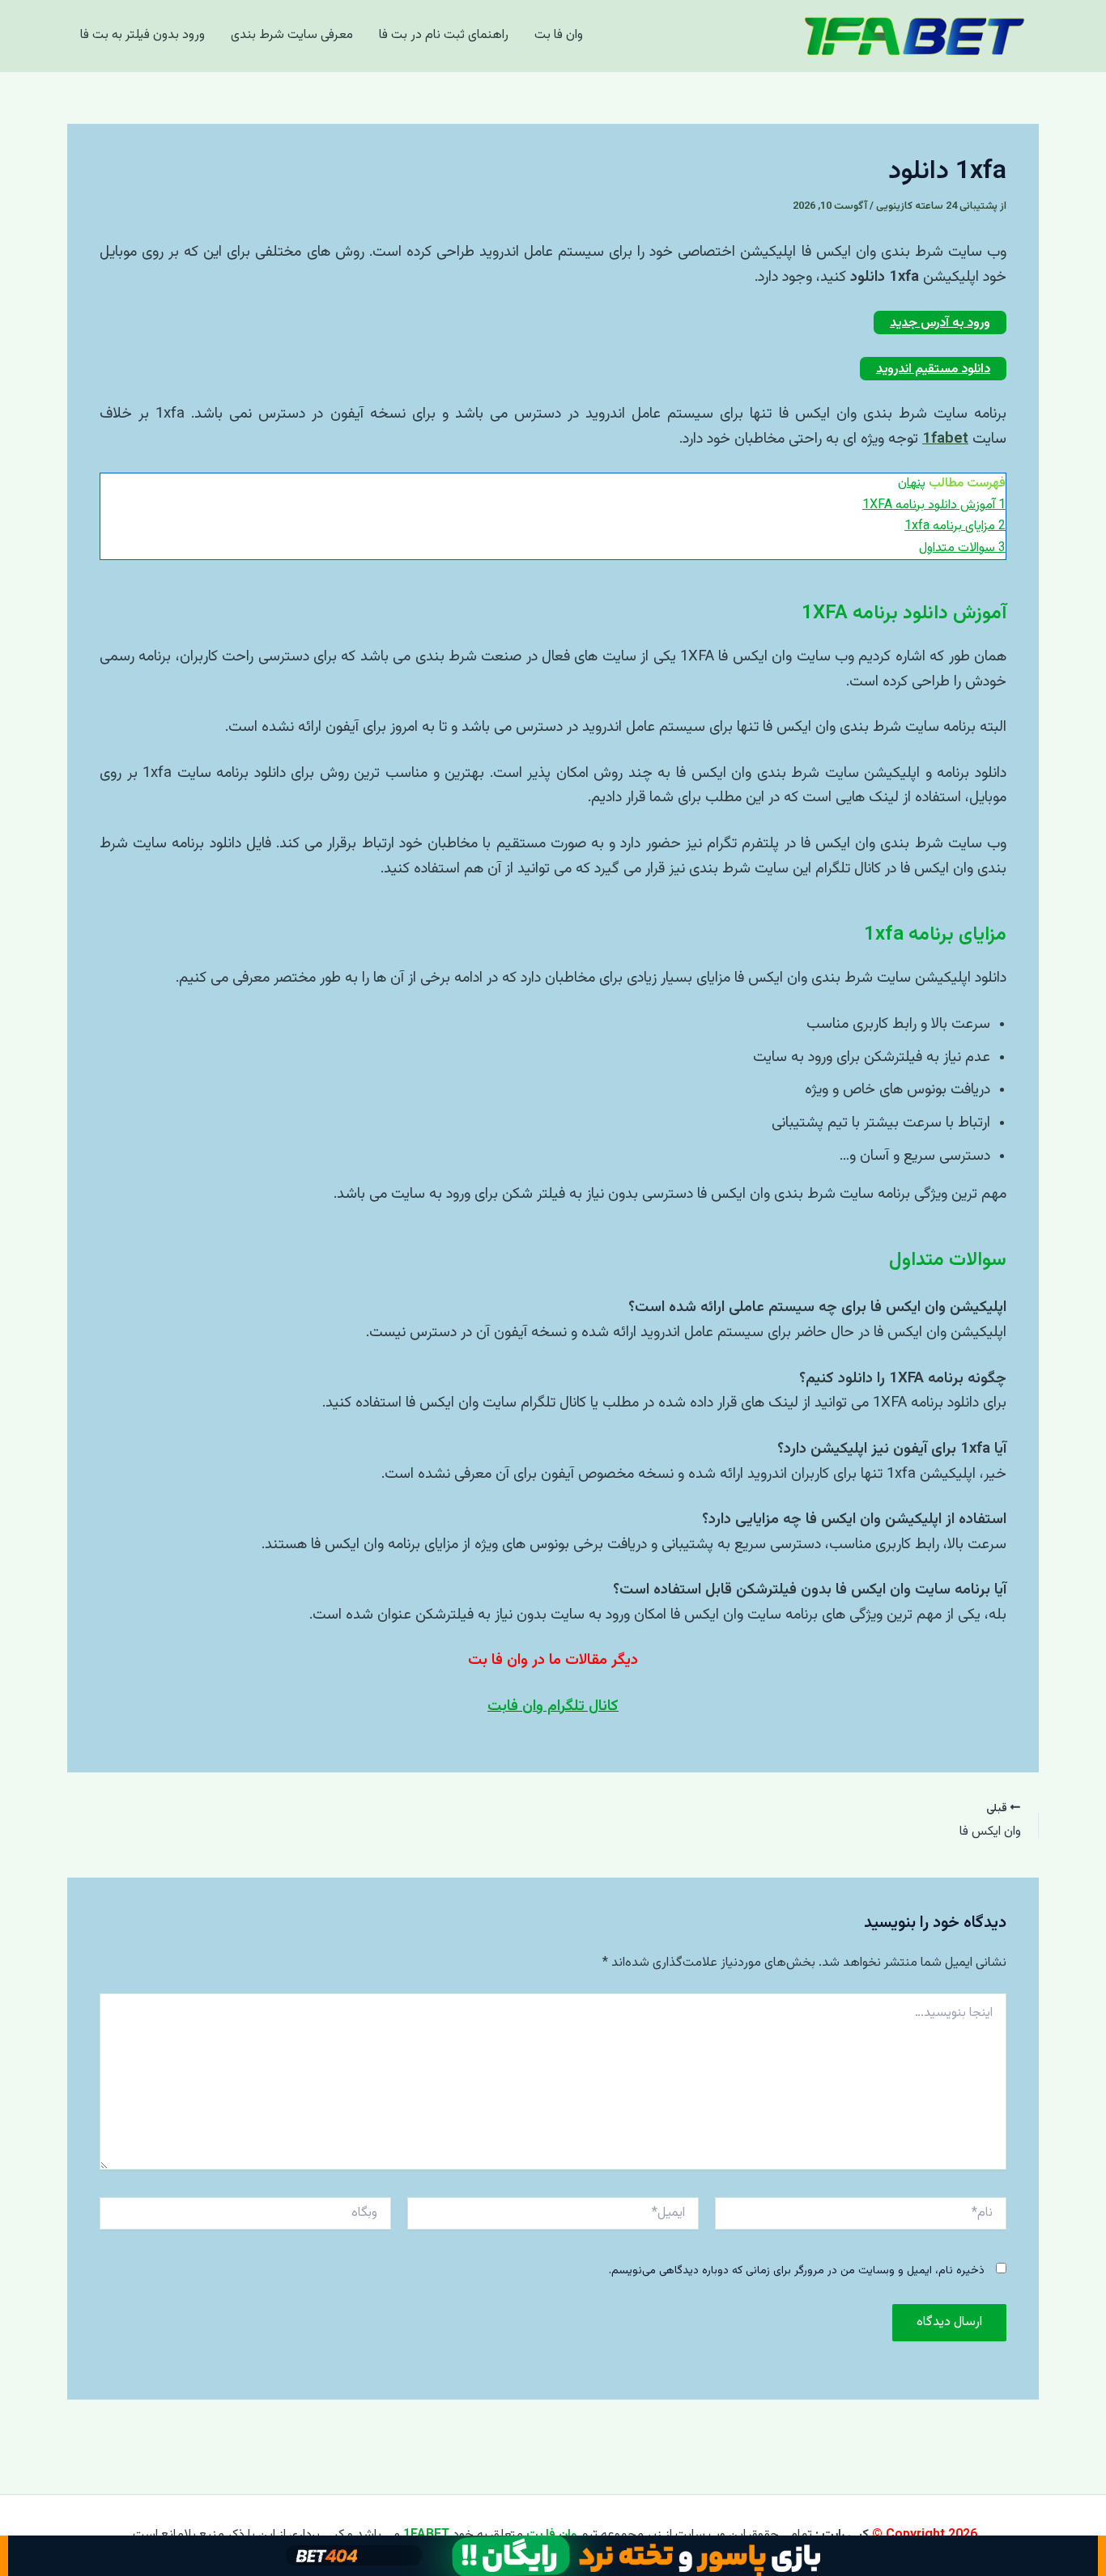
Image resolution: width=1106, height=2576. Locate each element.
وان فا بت (559, 35)
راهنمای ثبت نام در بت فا (444, 35)
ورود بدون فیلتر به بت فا (143, 35)
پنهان (912, 484)
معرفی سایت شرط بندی (292, 35)
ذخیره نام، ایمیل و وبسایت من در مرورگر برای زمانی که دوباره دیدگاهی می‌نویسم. (797, 2271)
